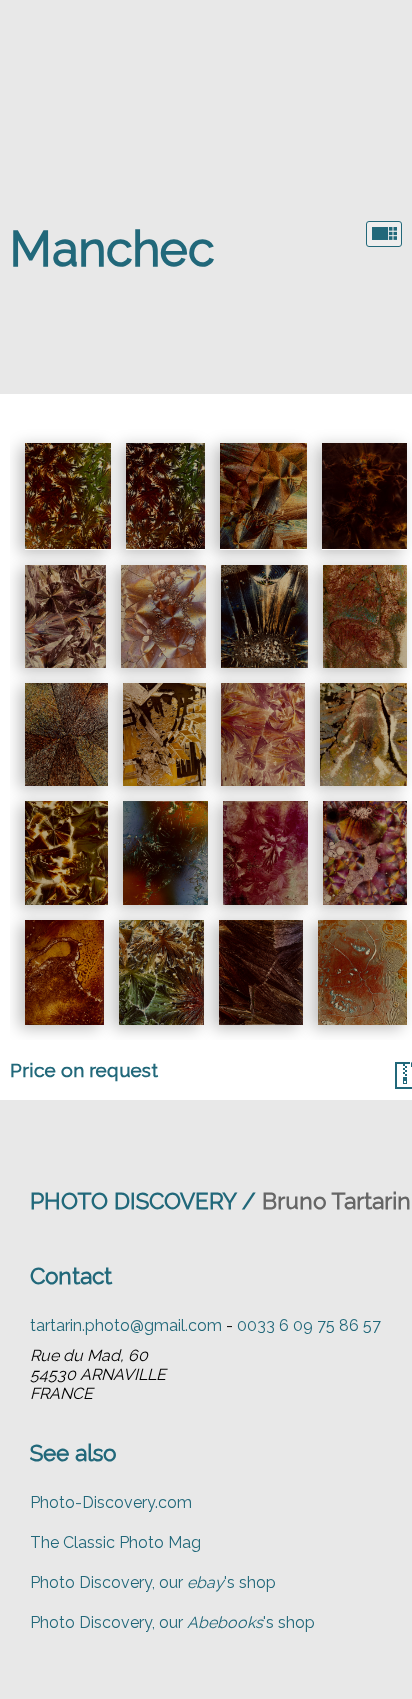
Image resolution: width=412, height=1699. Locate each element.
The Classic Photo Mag (115, 1542)
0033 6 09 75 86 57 (309, 1325)
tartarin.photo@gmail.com (126, 1325)
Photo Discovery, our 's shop (153, 1582)
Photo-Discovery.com (111, 1502)
